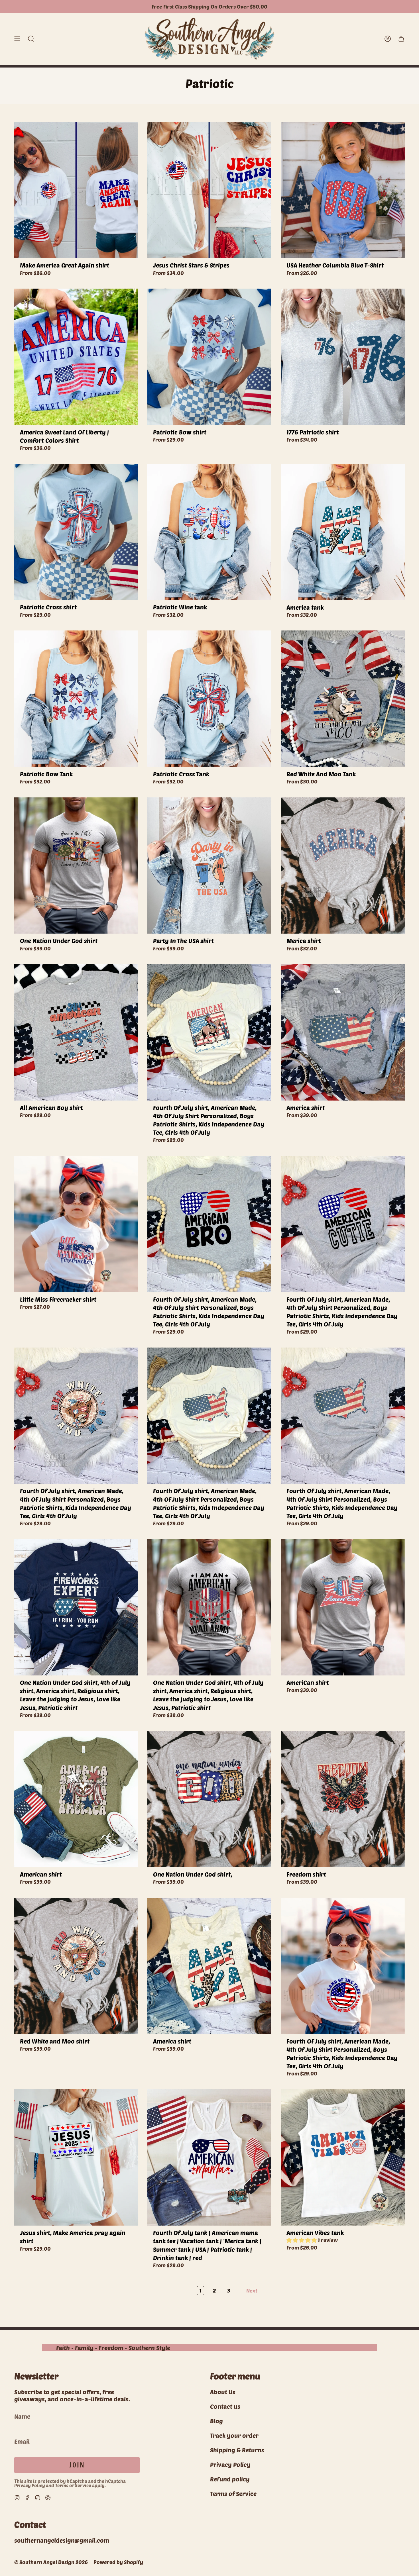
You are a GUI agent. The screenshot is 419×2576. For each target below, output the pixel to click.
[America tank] (343, 532)
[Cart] (401, 39)
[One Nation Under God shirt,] (209, 1799)
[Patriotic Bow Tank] (76, 699)
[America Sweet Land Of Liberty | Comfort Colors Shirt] (76, 357)
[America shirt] (343, 1032)
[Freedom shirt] (343, 1799)
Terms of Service (73, 2485)
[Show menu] (17, 39)
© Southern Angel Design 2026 (51, 2562)
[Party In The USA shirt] (209, 866)
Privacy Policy (30, 2485)
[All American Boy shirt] (76, 1032)
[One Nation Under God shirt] (76, 866)
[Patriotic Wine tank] (209, 532)
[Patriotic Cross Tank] (209, 699)
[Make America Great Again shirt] (76, 190)
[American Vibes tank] (343, 2157)
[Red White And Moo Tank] (343, 699)
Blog (216, 2421)
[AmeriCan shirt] (343, 1607)
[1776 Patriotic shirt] (343, 357)
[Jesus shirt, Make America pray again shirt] (76, 2157)
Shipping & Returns (237, 2450)
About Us (223, 2392)
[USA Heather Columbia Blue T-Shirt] (343, 190)
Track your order (234, 2435)
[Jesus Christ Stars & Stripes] (209, 190)
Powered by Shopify (118, 2562)
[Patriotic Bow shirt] (209, 357)
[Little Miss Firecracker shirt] (76, 1224)
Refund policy (230, 2479)
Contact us (225, 2406)
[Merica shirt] (343, 866)
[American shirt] (76, 1799)
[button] (31, 39)
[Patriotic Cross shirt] (76, 532)
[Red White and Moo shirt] (76, 1966)
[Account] (388, 39)
